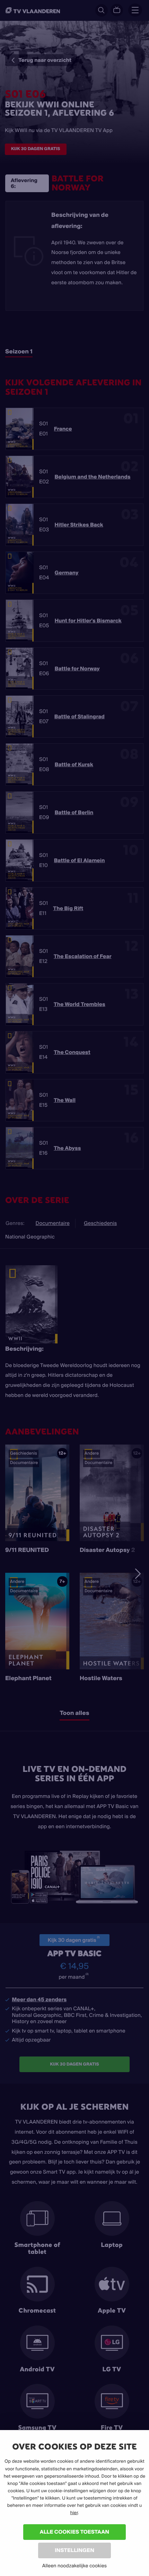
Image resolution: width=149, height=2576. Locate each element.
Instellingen (74, 2550)
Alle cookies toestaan (74, 2532)
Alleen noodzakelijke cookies (74, 2566)
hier (74, 2513)
